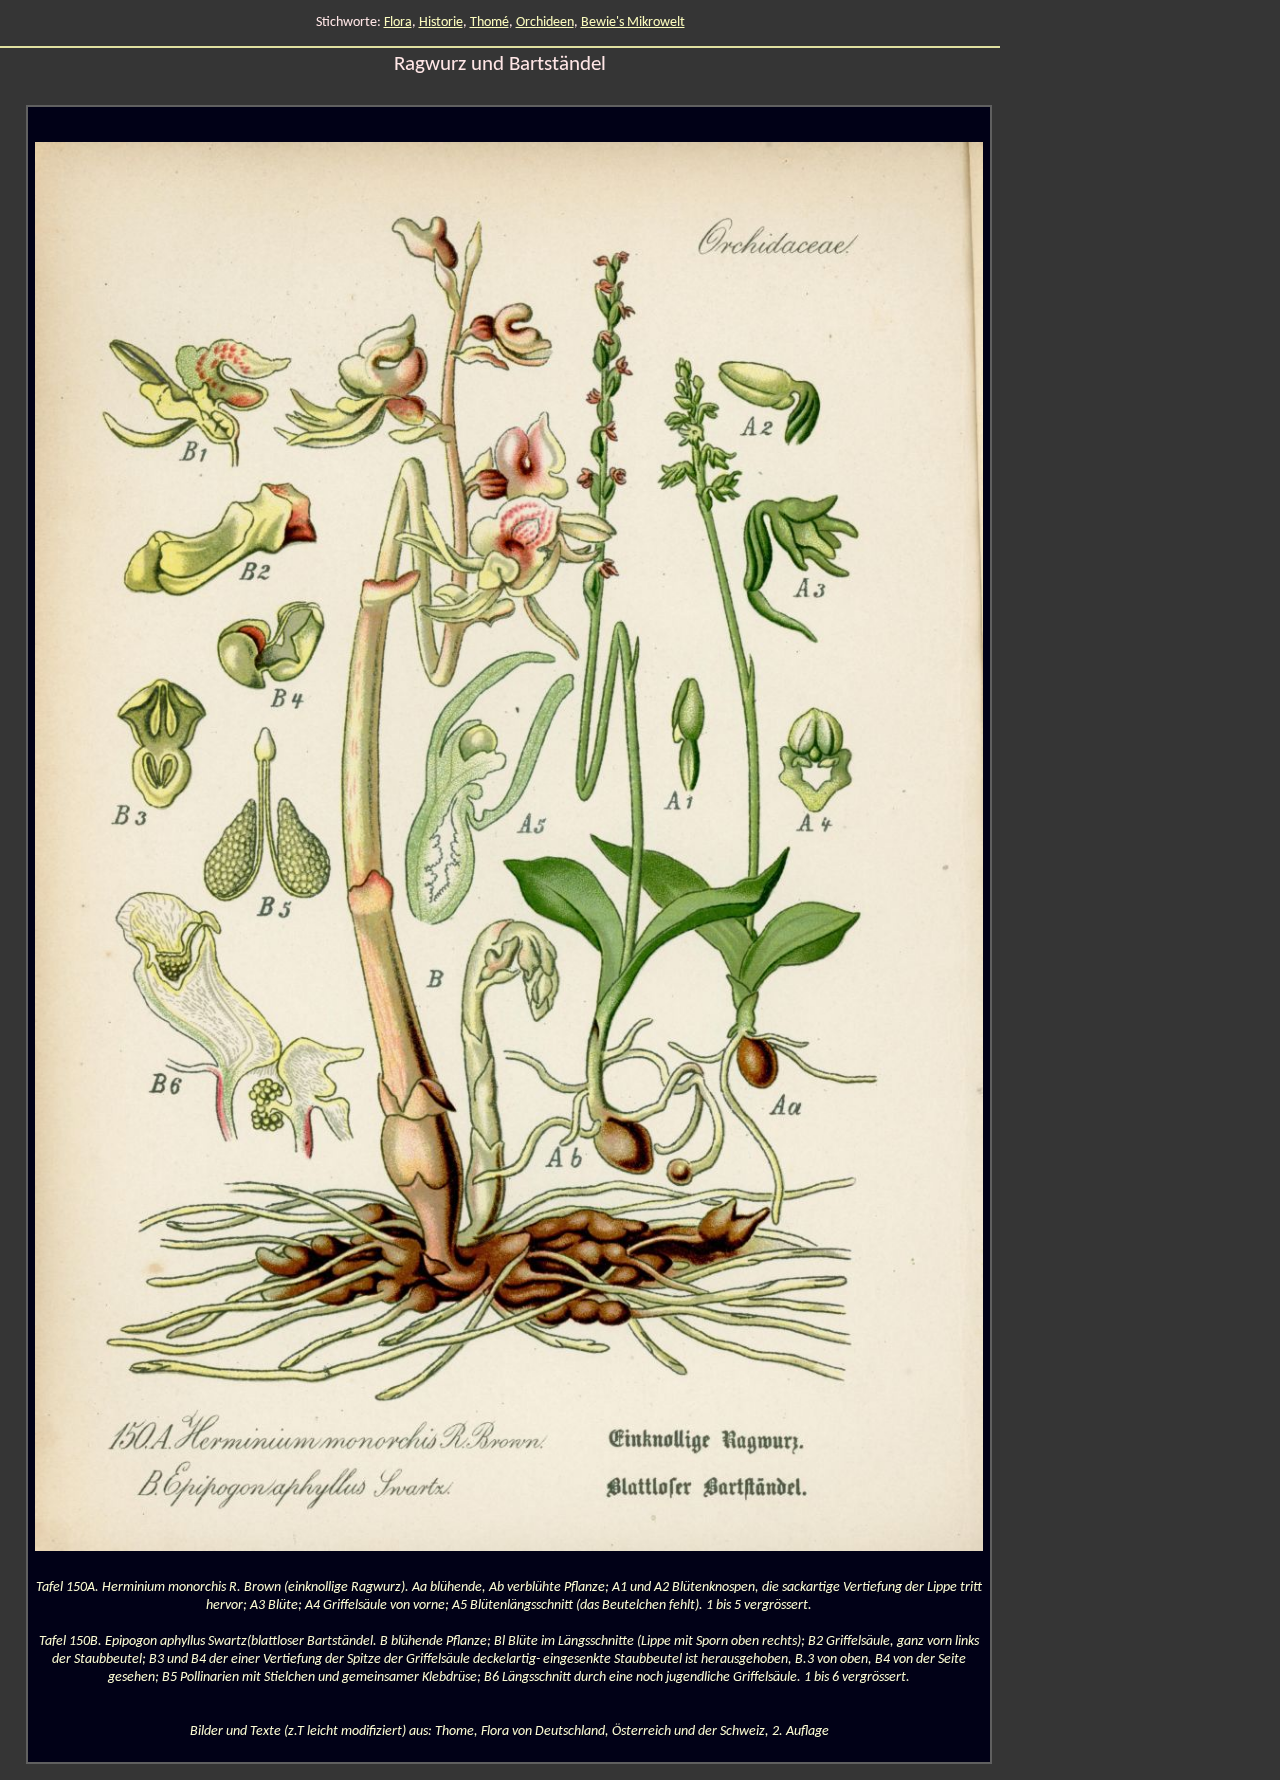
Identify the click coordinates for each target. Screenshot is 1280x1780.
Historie (441, 22)
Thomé (489, 22)
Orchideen (545, 22)
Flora (398, 22)
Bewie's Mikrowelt (633, 22)
